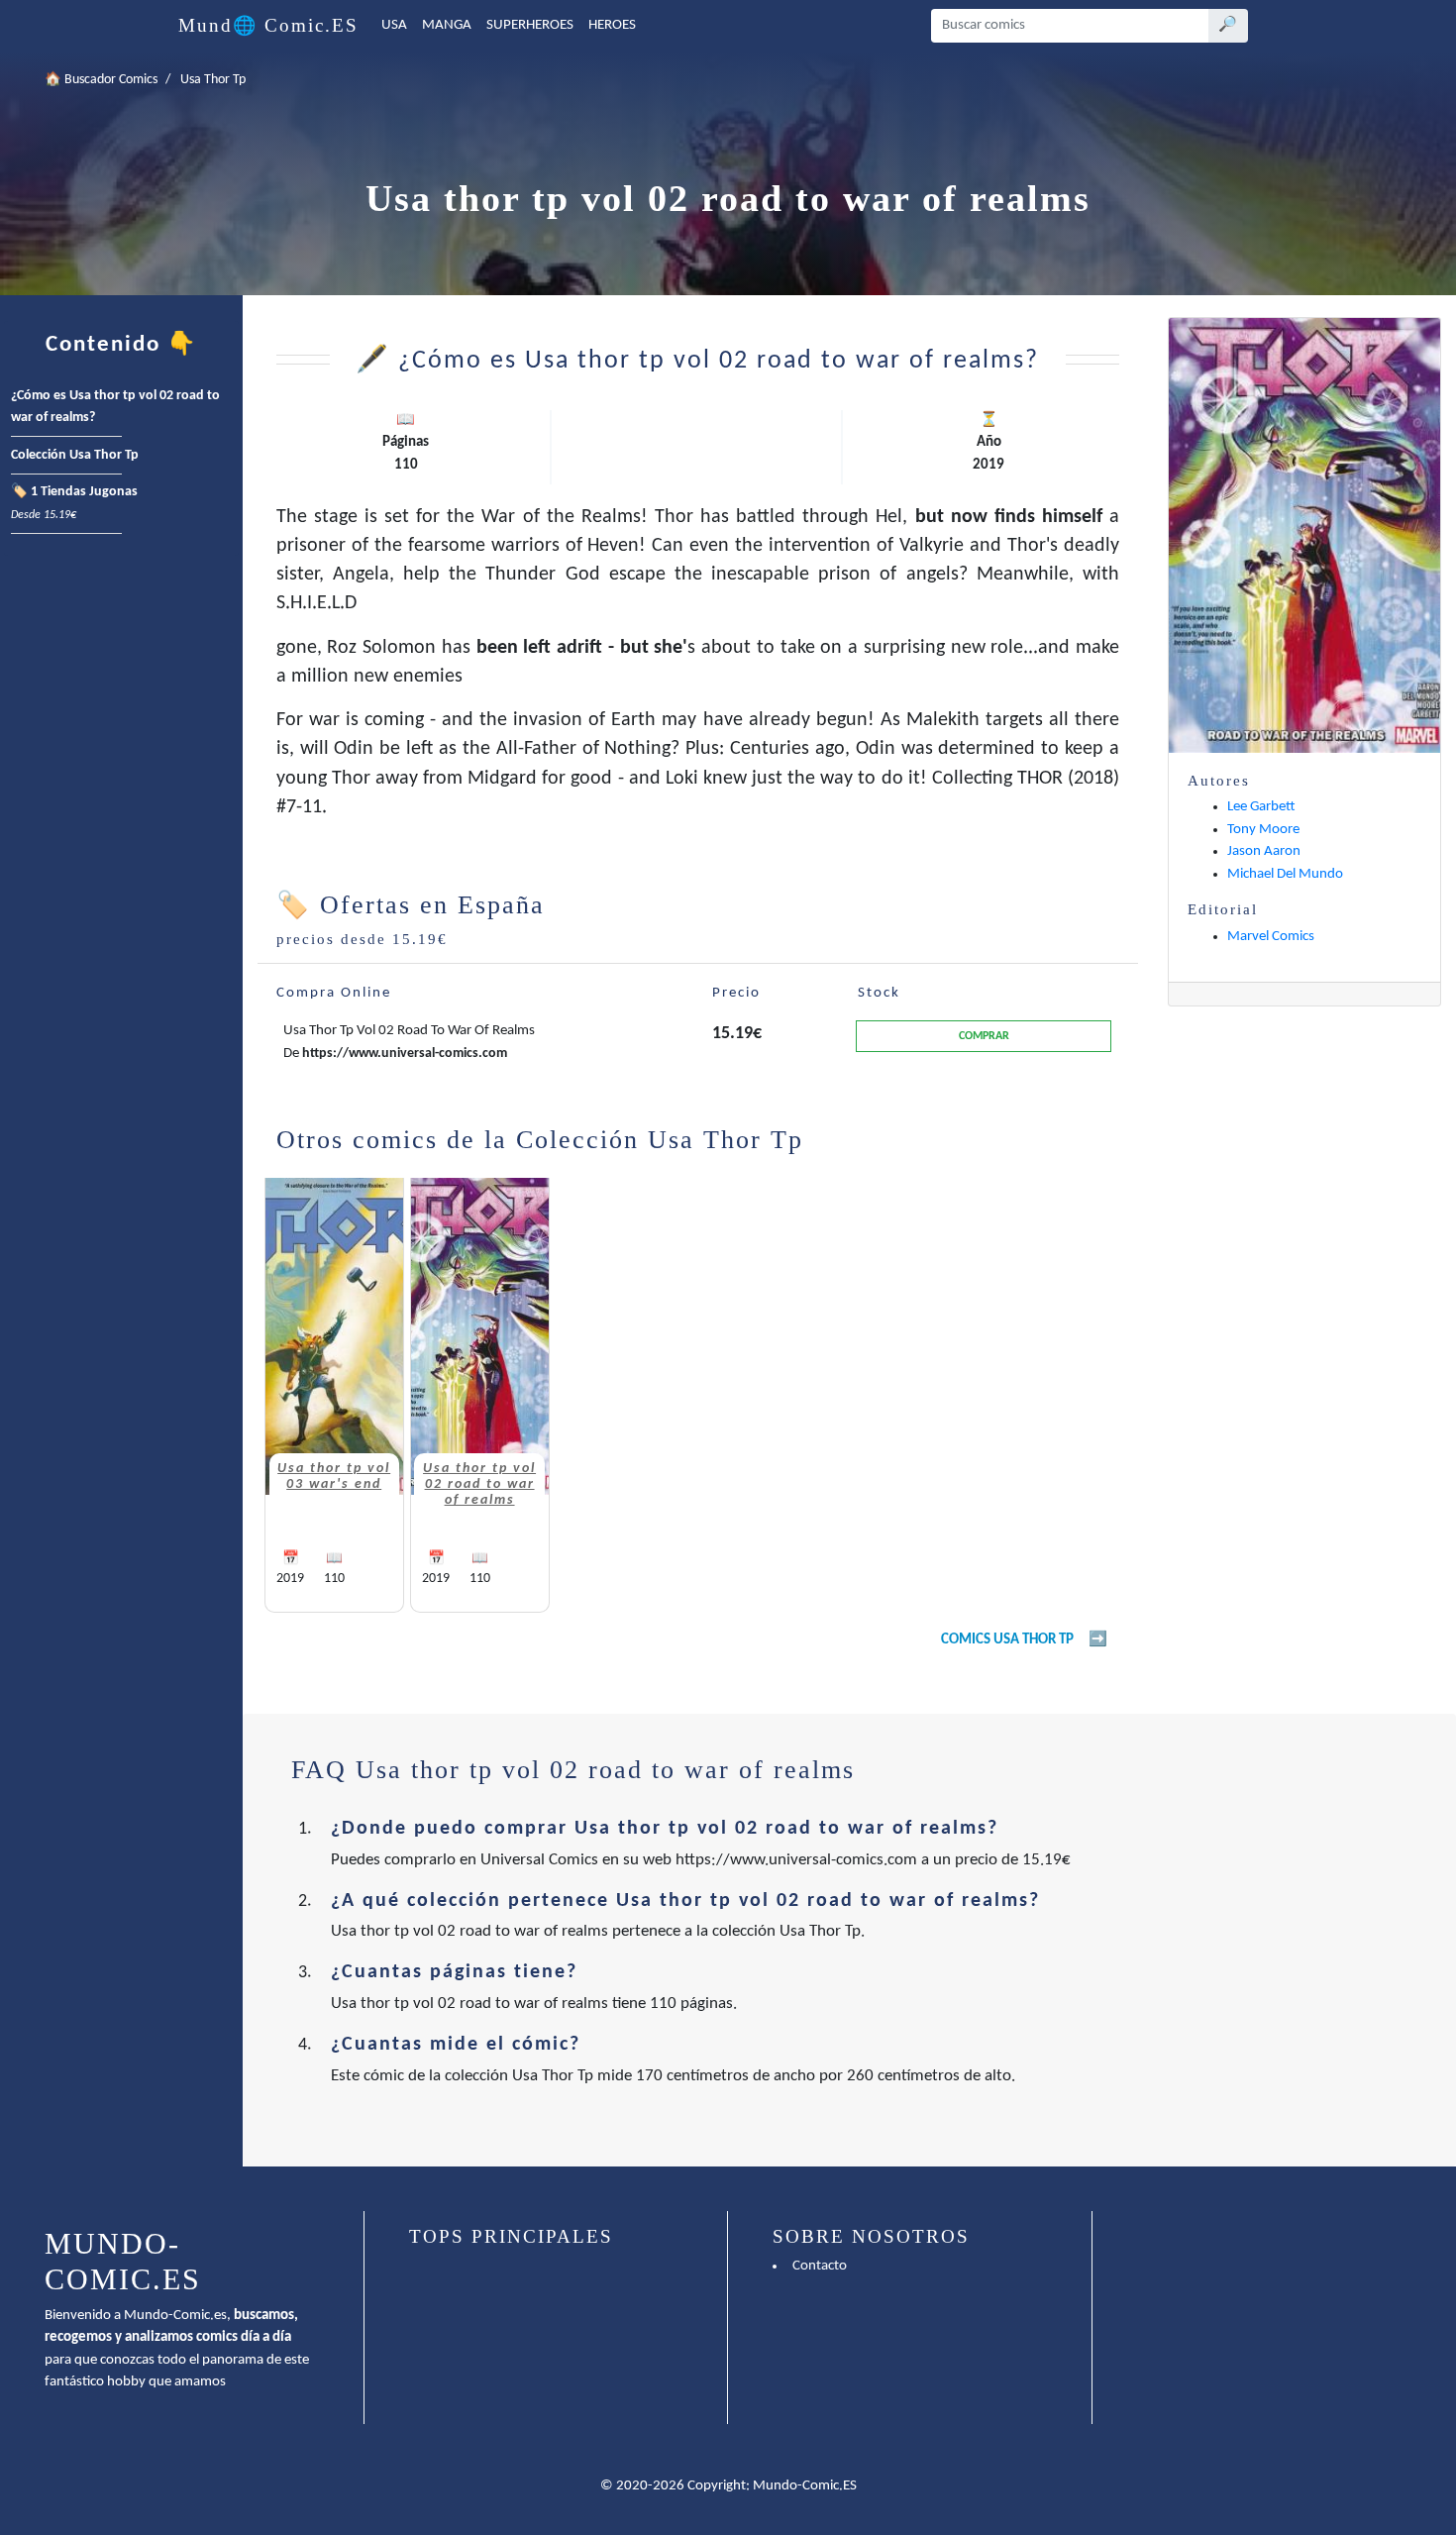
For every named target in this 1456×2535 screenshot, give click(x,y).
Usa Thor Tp (213, 80)
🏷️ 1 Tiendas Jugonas (74, 503)
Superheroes (530, 25)
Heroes (612, 25)
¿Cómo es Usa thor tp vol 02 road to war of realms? (115, 407)
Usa (394, 25)
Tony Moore (1263, 830)
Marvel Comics (1271, 937)
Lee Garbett (1261, 807)
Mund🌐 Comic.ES (268, 25)
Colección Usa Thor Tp (75, 455)
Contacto (820, 2266)
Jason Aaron (1264, 851)
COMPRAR (984, 1036)
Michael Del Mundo (1285, 874)
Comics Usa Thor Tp (1007, 1640)
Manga (447, 25)
